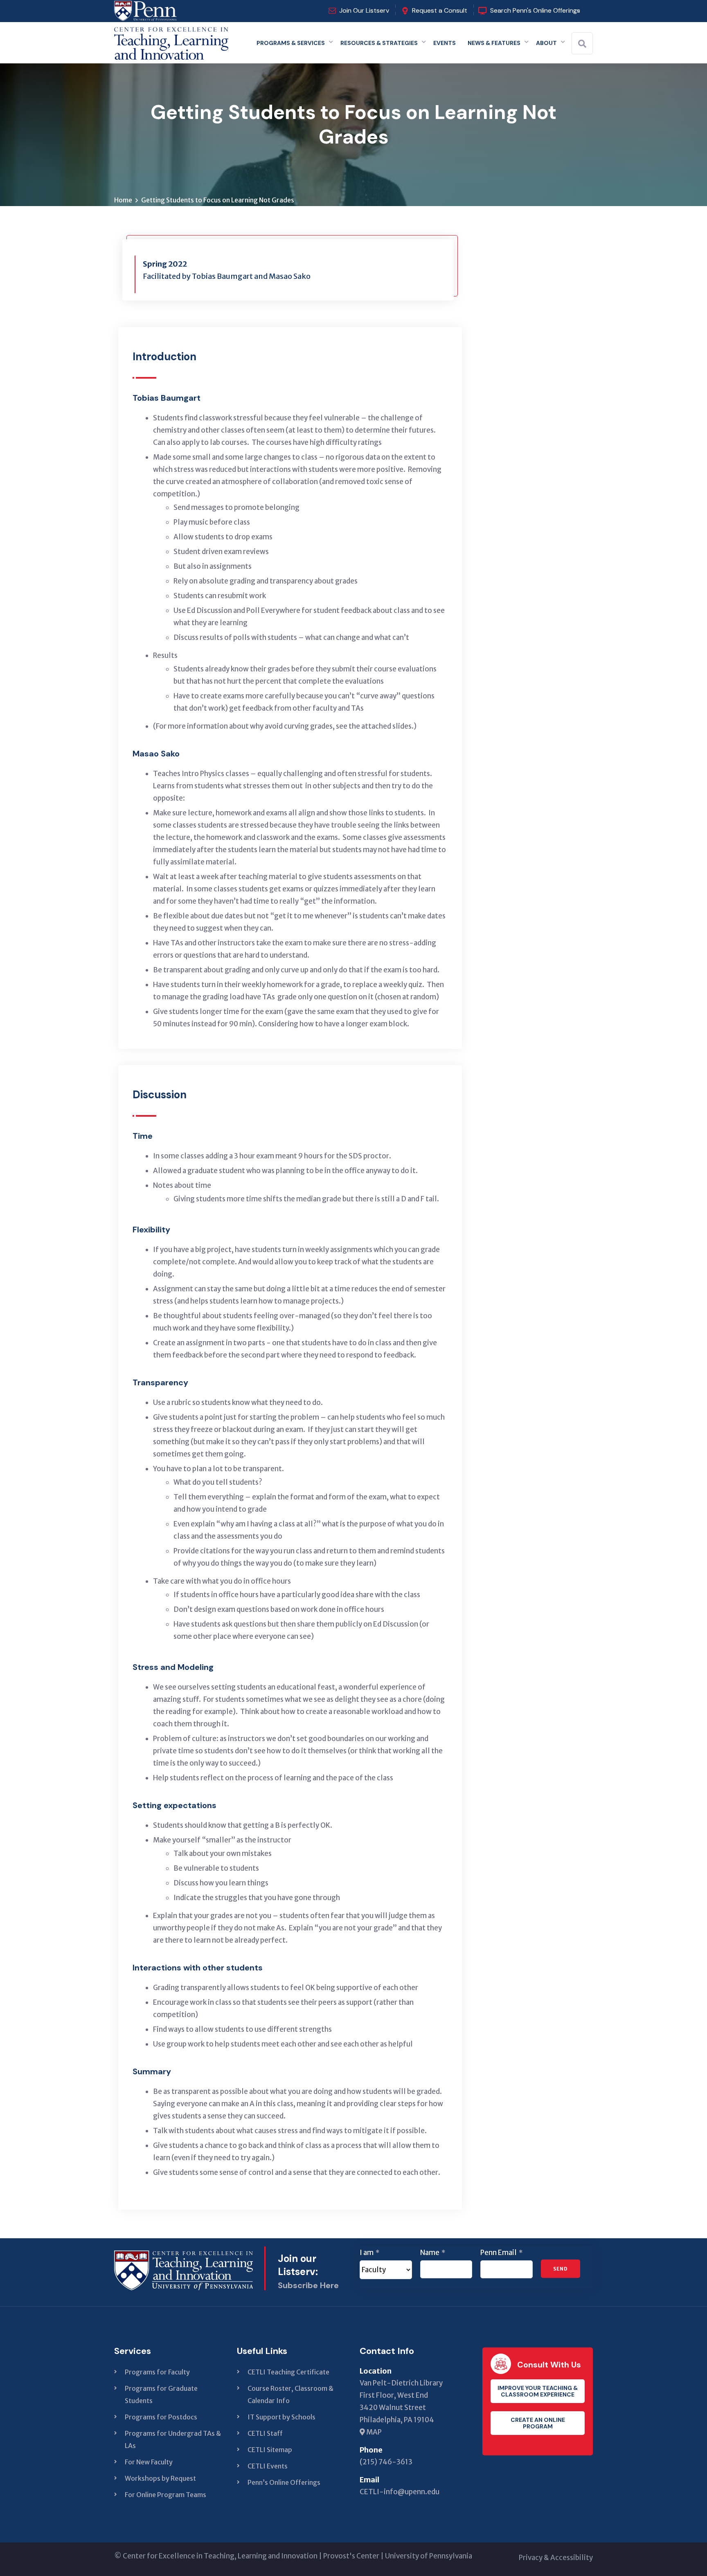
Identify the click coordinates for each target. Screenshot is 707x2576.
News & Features (494, 43)
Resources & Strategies (379, 43)
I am (369, 2253)
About (546, 43)
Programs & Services (291, 43)
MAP (373, 2432)
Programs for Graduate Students (161, 2394)
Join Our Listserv (364, 10)
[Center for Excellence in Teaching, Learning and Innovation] (171, 41)
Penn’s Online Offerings (284, 2482)
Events (445, 43)
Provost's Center (351, 2556)
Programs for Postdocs (161, 2417)
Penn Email (501, 2253)
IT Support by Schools (281, 2417)
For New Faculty (149, 2462)
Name (433, 2253)
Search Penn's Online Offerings (535, 10)
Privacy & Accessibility (556, 2558)
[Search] (582, 44)
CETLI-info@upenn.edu (400, 2492)
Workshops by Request (160, 2478)
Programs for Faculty (157, 2372)
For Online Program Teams (165, 2495)
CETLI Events (268, 2466)
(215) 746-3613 (386, 2462)
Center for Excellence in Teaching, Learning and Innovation (220, 2556)
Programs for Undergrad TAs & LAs (173, 2439)
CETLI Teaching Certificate (288, 2372)
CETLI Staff (265, 2433)
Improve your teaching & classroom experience (538, 2391)
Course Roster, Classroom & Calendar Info (290, 2394)
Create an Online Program (538, 2423)
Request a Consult (440, 10)
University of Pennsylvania (429, 2556)
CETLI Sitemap (270, 2450)
